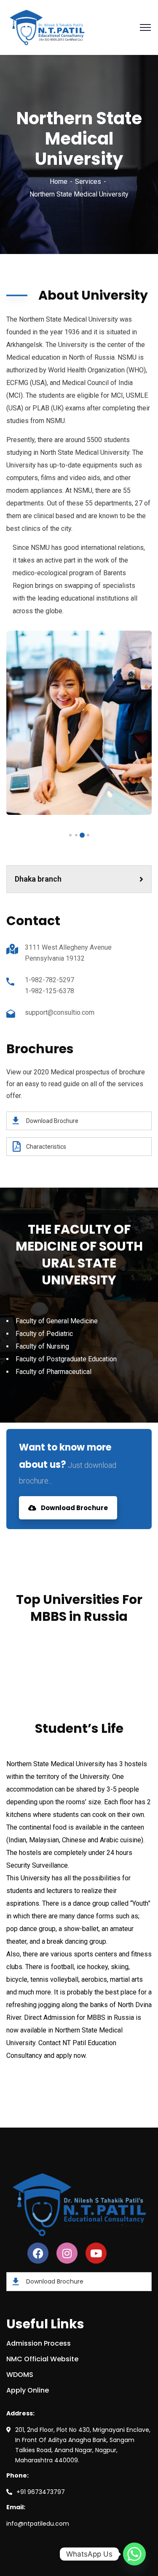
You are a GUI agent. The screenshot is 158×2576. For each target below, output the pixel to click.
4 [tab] (70, 835)
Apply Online (28, 2390)
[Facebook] (38, 2253)
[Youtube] (96, 2253)
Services (88, 182)
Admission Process (39, 2343)
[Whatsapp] (134, 2554)
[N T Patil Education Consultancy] (47, 27)
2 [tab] (82, 835)
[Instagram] (67, 2253)
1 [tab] (88, 835)
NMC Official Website (42, 2359)
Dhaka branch (38, 879)
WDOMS (20, 2375)
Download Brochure (74, 1508)
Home (59, 182)
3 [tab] (76, 835)
